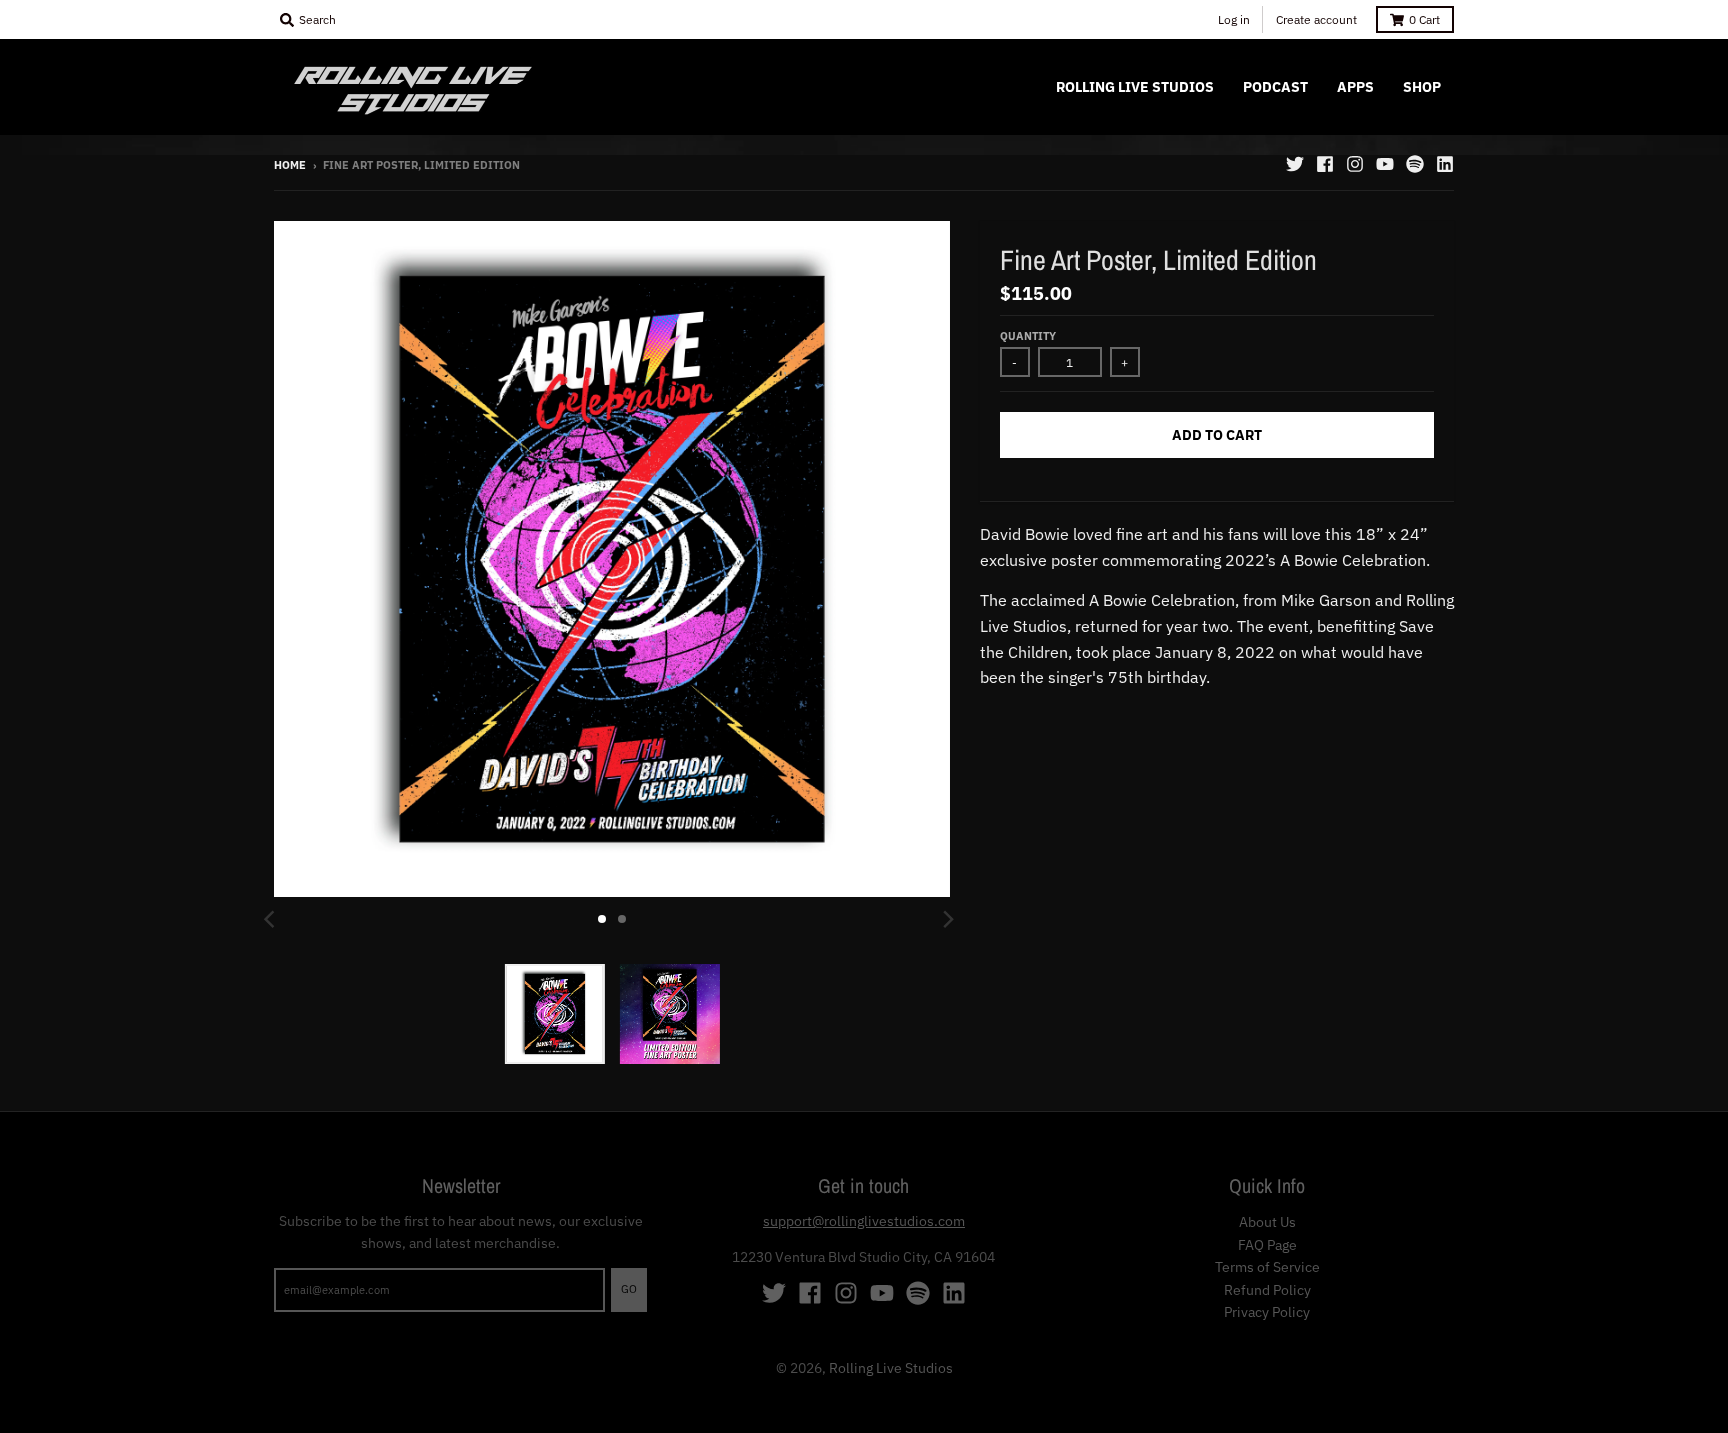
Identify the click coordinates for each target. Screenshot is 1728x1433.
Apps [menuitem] (1355, 87)
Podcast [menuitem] (1275, 87)
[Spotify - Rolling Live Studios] (1415, 164)
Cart (1424, 19)
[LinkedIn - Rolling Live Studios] (1445, 164)
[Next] (948, 919)
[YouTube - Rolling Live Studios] (1385, 164)
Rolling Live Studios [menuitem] (1135, 87)
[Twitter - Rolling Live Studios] (1295, 164)
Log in (1234, 19)
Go (629, 1289)
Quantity (1028, 336)
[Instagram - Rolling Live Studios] (1355, 164)
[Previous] (272, 919)
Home (290, 165)
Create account (1316, 19)
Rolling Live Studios (891, 1368)
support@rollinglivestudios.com (864, 1221)
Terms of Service (1267, 1267)
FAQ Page (1267, 1245)
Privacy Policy (1267, 1312)
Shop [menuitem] (1422, 87)
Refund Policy (1267, 1290)
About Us (1267, 1222)
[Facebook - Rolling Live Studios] (1325, 164)
